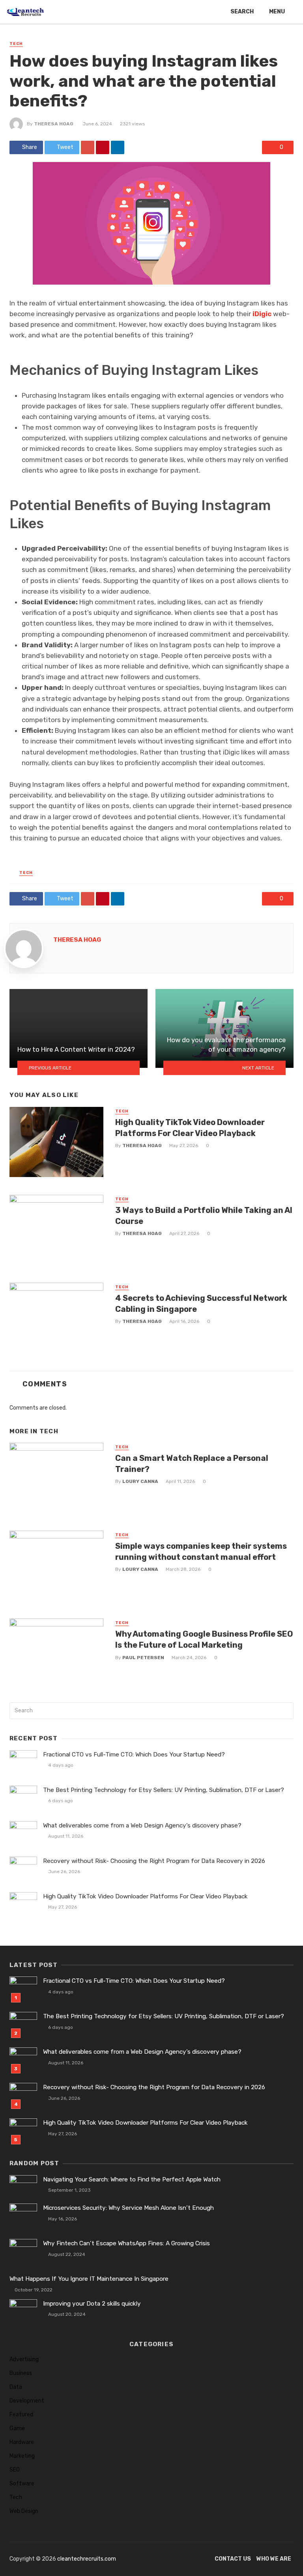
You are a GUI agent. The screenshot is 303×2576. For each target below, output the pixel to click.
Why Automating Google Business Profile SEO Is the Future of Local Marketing (204, 1639)
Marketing (22, 2456)
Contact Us (233, 2559)
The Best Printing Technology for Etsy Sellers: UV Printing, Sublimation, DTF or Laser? (164, 1790)
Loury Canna (140, 1481)
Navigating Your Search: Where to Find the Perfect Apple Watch (132, 2179)
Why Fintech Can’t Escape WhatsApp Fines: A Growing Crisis (126, 2243)
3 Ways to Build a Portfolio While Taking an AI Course (204, 1216)
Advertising (24, 2359)
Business (21, 2373)
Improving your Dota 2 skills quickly (92, 2304)
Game (17, 2428)
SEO (15, 2470)
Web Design (24, 2511)
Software (22, 2484)
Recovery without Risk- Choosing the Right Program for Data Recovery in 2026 (154, 1861)
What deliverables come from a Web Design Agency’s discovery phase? (142, 1825)
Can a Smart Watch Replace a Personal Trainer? (192, 1464)
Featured (21, 2415)
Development (27, 2401)
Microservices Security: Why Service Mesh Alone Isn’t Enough (128, 2208)
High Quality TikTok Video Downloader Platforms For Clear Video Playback (190, 1128)
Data (16, 2387)
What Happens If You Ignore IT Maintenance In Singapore (89, 2279)
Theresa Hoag (54, 124)
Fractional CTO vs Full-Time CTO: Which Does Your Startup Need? (134, 1755)
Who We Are (274, 2559)
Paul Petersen (143, 1658)
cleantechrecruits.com (87, 2559)
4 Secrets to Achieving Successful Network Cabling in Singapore (201, 1304)
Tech (16, 44)
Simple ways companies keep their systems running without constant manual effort (201, 1552)
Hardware (22, 2442)
